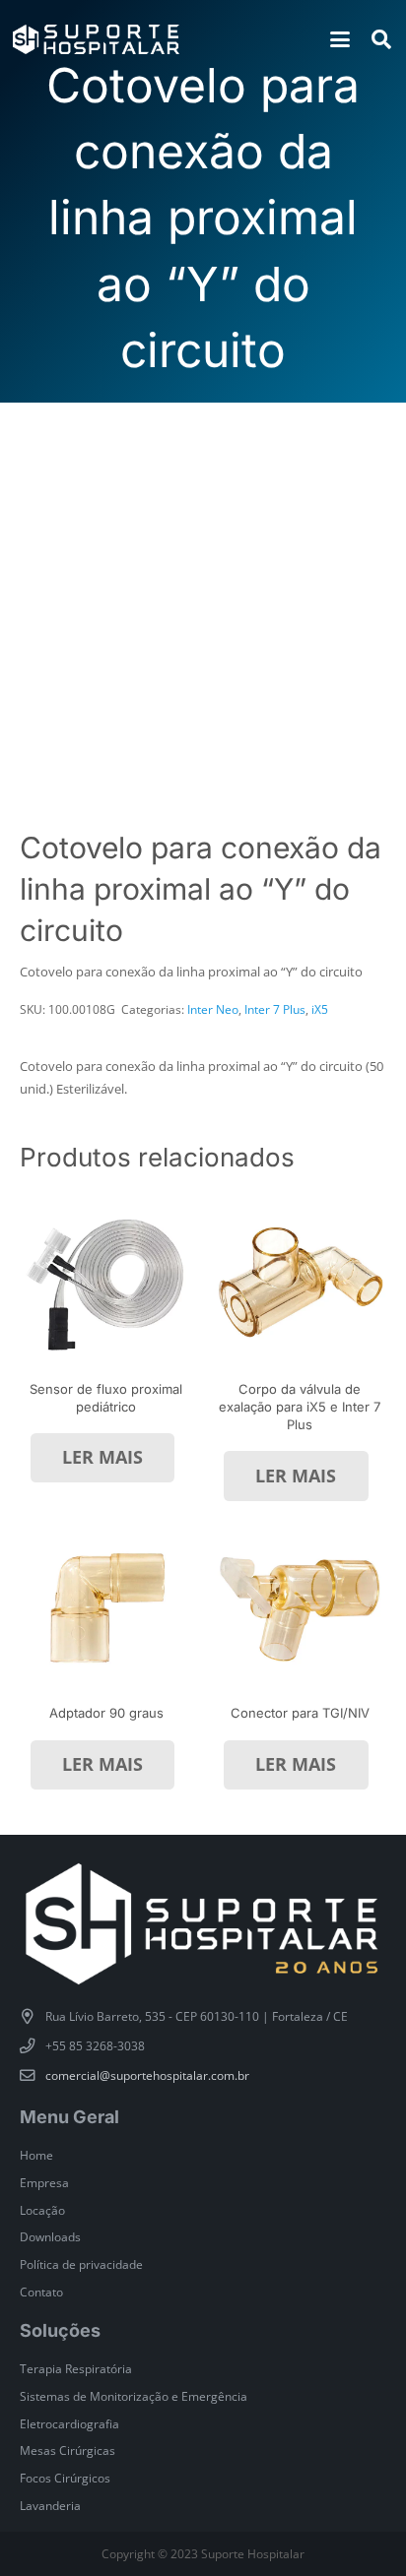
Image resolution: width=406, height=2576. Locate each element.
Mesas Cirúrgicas (68, 2450)
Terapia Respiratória (76, 2368)
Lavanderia (50, 2505)
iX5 (320, 1009)
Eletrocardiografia (69, 2423)
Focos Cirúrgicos (65, 2478)
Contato (41, 2292)
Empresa (44, 2182)
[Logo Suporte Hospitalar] (96, 39)
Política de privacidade (81, 2264)
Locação (42, 2210)
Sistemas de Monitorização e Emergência (134, 2396)
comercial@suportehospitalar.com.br (147, 2075)
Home (36, 2155)
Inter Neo (213, 1009)
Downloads (50, 2236)
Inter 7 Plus (275, 1009)
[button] (339, 39)
